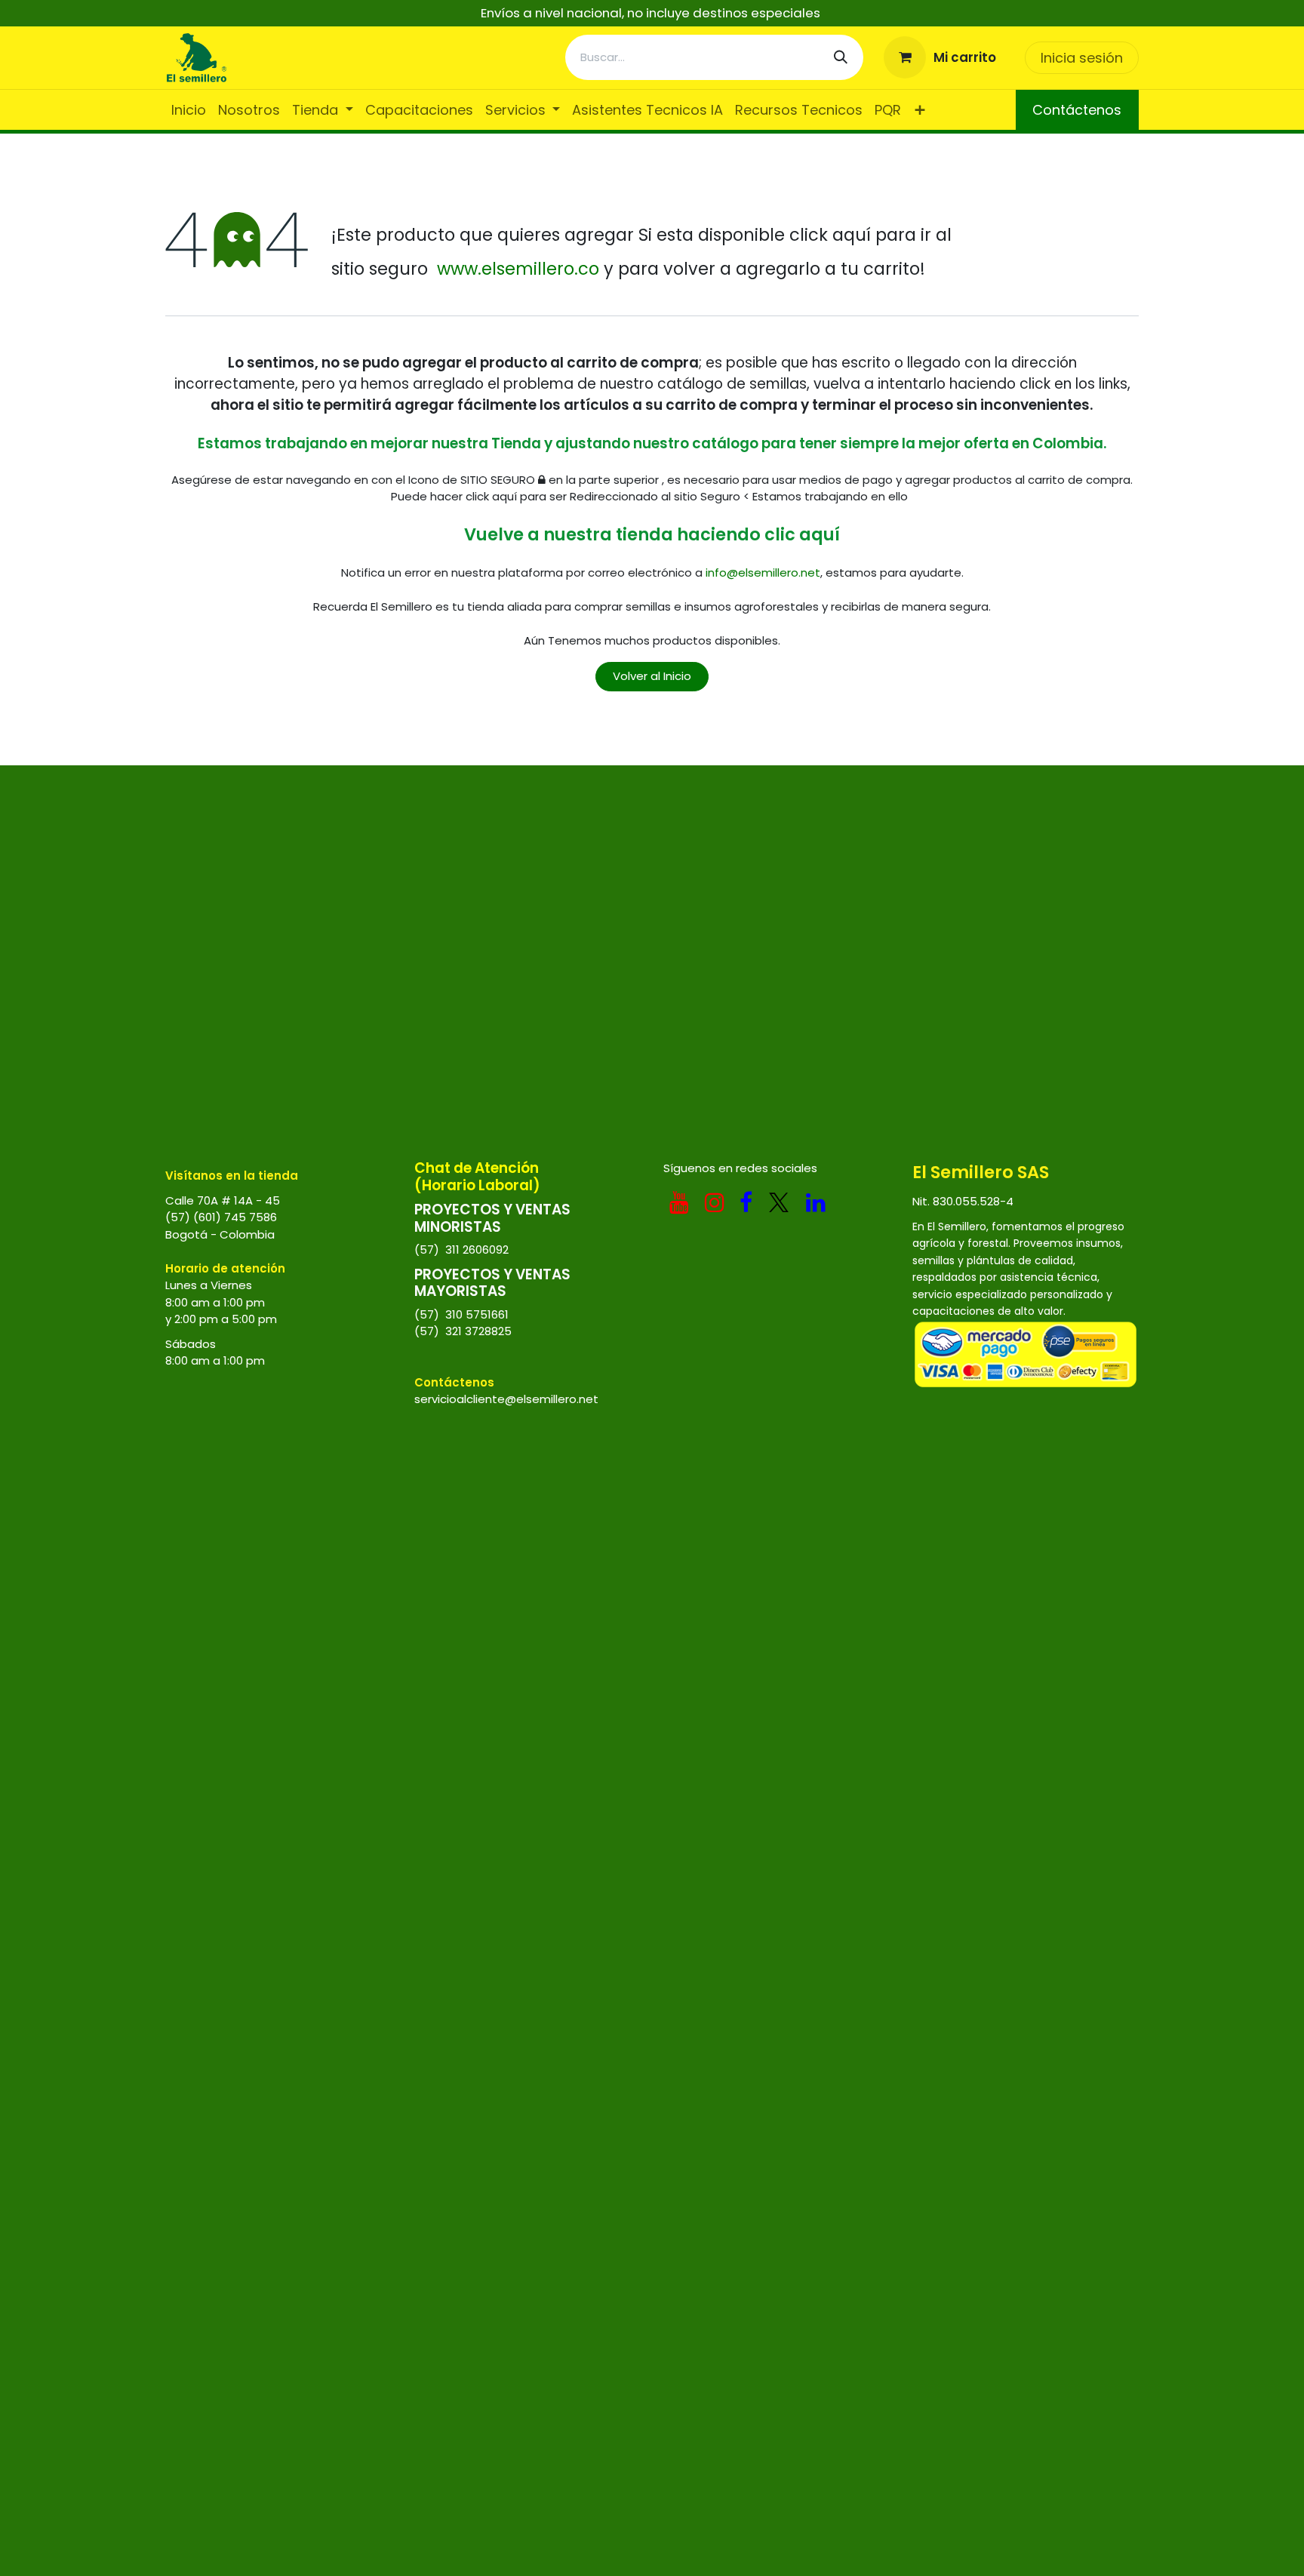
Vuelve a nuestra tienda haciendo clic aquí (652, 534)
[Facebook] (746, 1202)
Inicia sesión (1082, 58)
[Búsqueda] (841, 57)
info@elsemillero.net (763, 572)
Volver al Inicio (652, 676)
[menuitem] (189, 110)
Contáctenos (1077, 110)
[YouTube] (679, 1202)
